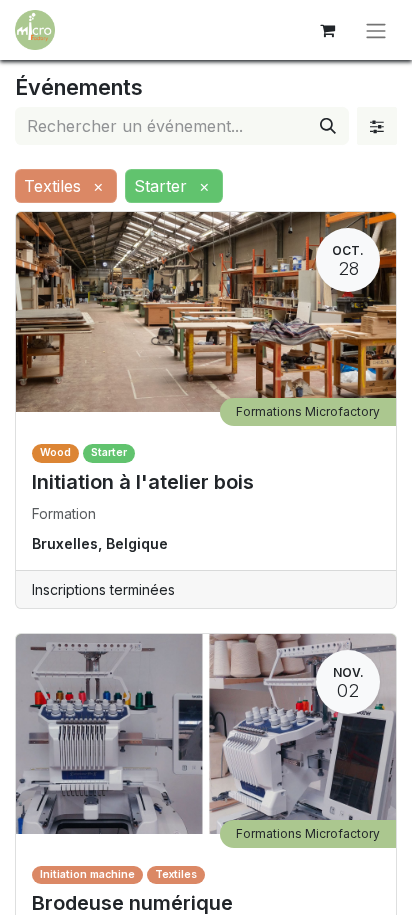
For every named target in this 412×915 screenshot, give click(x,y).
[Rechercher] (328, 126)
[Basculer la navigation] (376, 30)
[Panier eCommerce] (327, 30)
